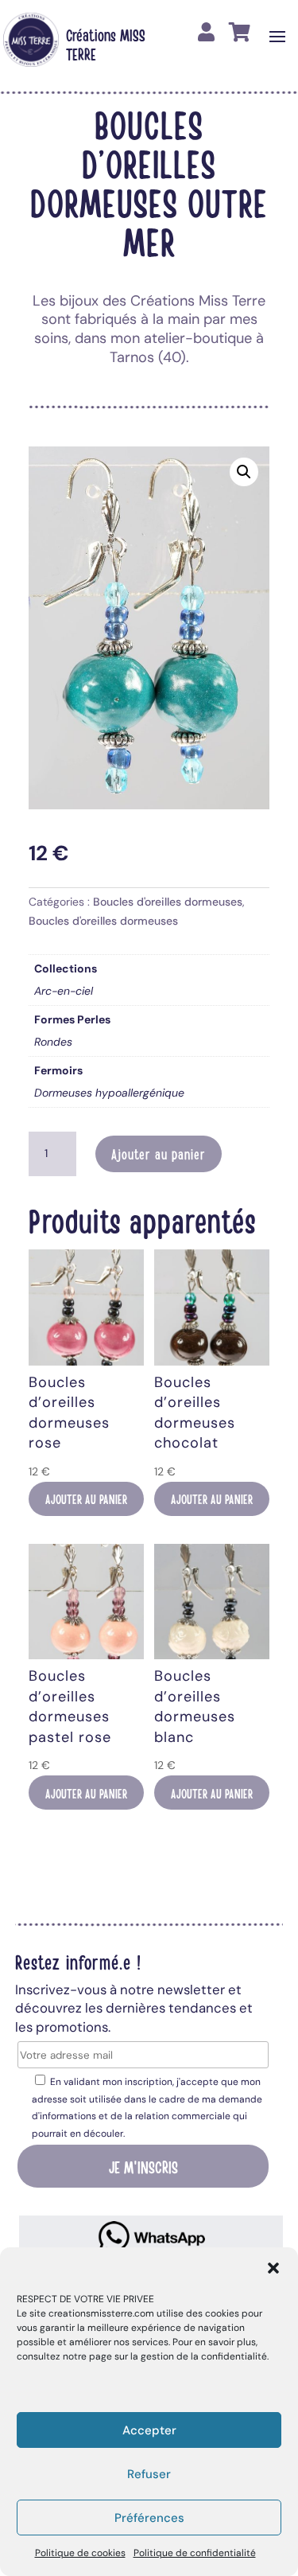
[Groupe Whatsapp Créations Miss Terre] (151, 2237)
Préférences (149, 2518)
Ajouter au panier (159, 1154)
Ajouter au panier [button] (86, 1498)
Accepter (149, 2430)
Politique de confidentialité (195, 2553)
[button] (273, 2268)
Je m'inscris (143, 2166)
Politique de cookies (80, 2553)
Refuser (149, 2474)
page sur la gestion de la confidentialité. (179, 2356)
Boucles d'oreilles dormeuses (168, 902)
